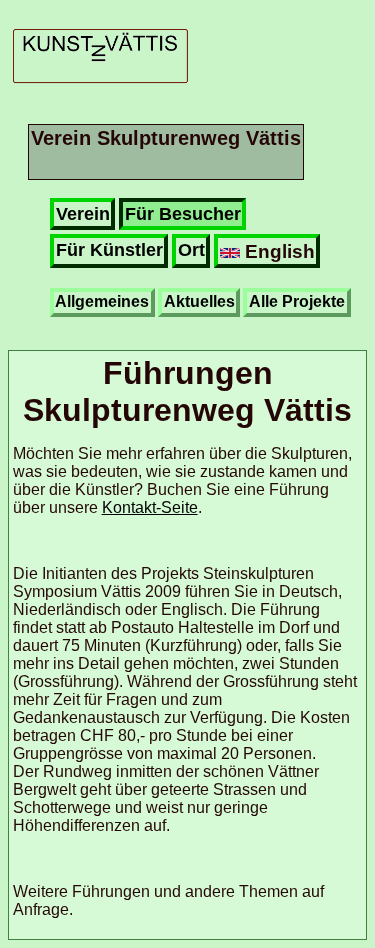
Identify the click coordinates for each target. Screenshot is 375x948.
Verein (83, 214)
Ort (191, 250)
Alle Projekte (297, 301)
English (277, 251)
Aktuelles (199, 301)
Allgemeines (102, 301)
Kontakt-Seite (150, 507)
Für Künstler (109, 250)
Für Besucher (183, 214)
